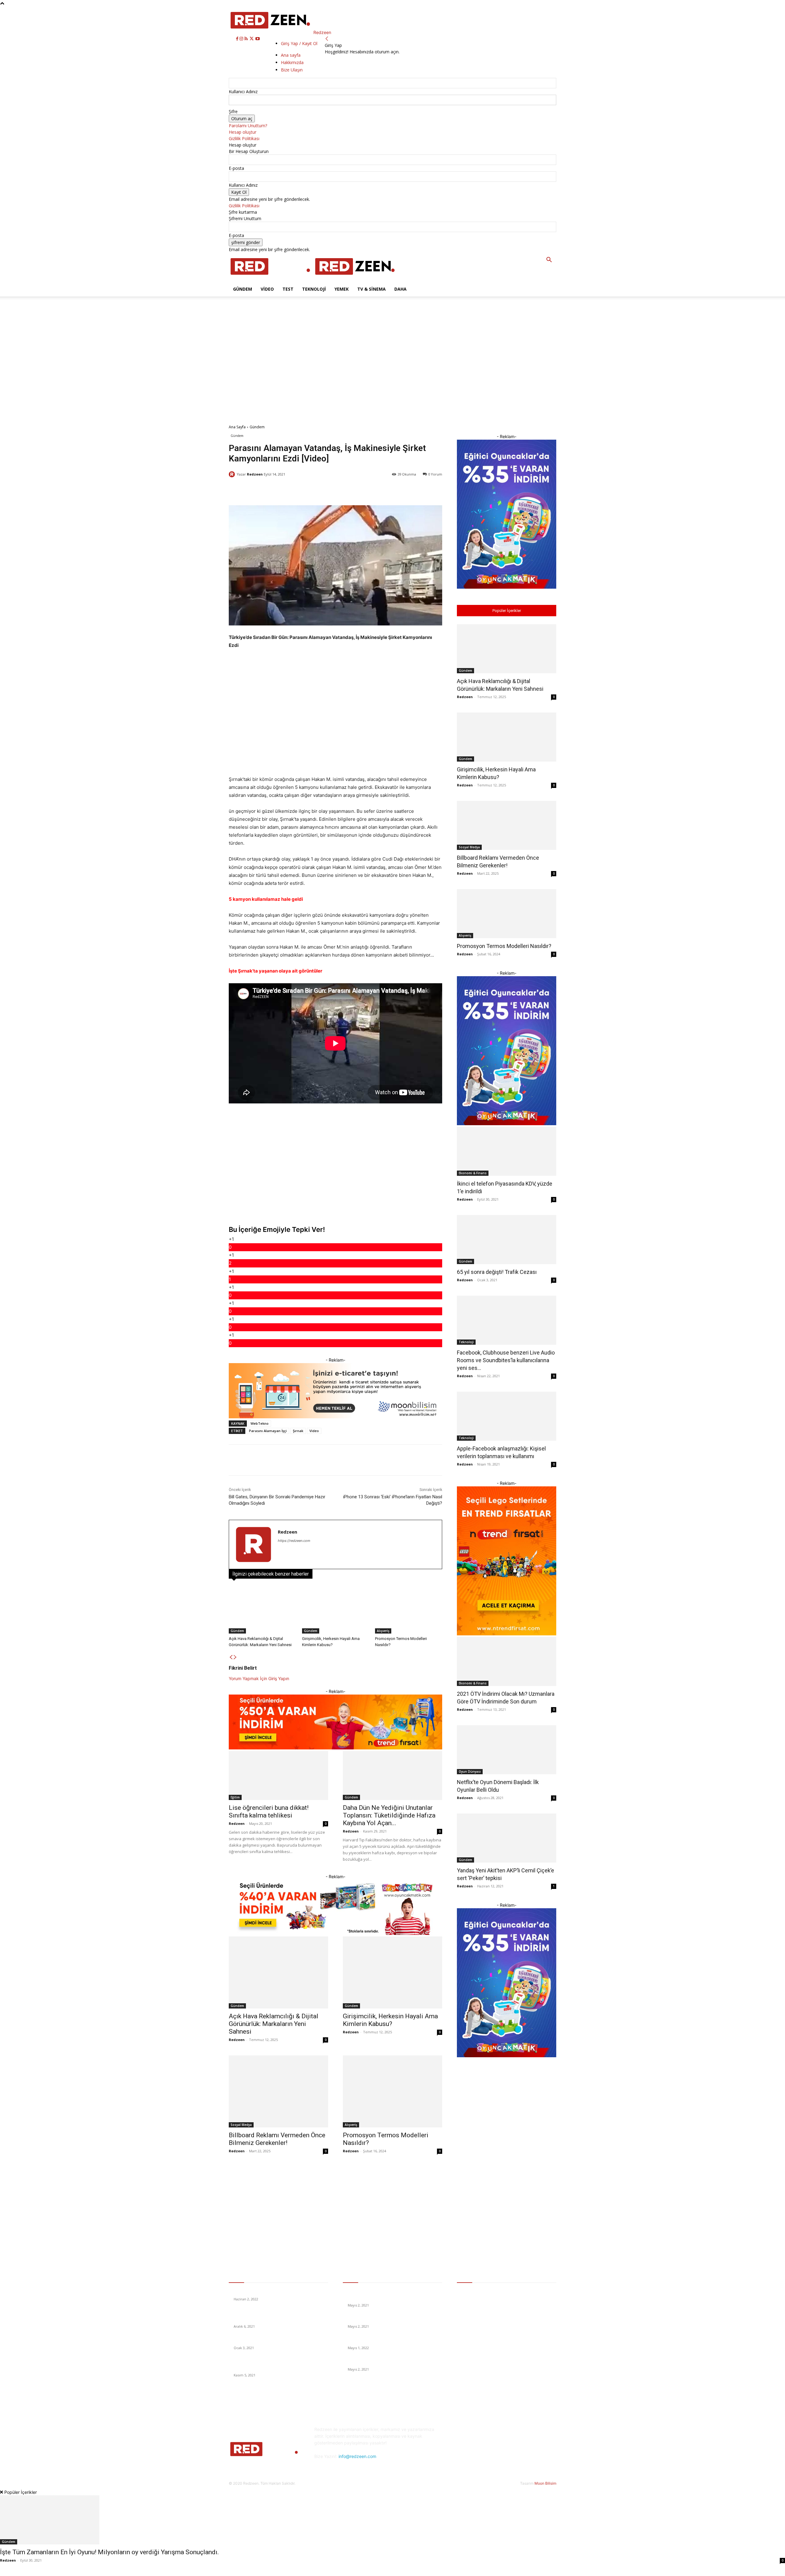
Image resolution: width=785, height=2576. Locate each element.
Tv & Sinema (371, 289)
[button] (549, 260)
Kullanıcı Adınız (243, 92)
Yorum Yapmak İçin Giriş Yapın (259, 1678)
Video (267, 289)
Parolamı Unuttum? (248, 126)
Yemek (342, 289)
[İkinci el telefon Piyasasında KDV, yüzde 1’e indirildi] (507, 1151)
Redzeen (255, 474)
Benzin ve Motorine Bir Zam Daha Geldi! (272, 2292)
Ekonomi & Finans (473, 1173)
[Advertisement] (119, 310)
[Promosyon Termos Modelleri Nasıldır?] (409, 1610)
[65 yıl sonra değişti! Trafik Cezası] (507, 1240)
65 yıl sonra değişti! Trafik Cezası (497, 1272)
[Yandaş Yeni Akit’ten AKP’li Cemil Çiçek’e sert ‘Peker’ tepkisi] (507, 1838)
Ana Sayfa (237, 427)
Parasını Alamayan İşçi (268, 1431)
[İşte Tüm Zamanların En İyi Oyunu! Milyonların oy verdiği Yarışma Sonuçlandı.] (392, 2520)
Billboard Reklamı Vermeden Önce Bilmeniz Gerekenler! (277, 2139)
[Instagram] (242, 39)
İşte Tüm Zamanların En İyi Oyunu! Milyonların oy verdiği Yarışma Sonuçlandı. (109, 2552)
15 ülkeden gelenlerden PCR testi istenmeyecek (394, 2362)
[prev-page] (231, 1657)
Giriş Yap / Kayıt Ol (299, 43)
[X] (252, 39)
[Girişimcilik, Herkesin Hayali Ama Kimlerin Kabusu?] (336, 1610)
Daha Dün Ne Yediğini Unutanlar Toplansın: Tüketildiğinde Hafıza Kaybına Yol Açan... (389, 1815)
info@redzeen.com (357, 2456)
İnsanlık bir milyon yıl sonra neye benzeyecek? (392, 2319)
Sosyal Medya (241, 2125)
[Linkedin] (493, 2454)
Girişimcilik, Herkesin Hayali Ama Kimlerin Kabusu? (390, 2020)
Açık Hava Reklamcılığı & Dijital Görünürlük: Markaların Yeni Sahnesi (274, 2024)
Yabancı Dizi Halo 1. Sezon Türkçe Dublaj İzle (391, 2340)
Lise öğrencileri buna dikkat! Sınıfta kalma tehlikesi (269, 1812)
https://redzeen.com (294, 1541)
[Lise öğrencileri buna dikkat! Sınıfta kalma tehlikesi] (278, 1775)
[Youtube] (258, 39)
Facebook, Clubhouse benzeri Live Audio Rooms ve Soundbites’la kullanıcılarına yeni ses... (506, 1360)
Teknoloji (314, 289)
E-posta (236, 168)
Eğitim (235, 1797)
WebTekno (260, 1423)
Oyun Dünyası (470, 1771)
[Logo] (271, 279)
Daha (400, 289)
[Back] (327, 39)
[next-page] (235, 1657)
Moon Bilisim (545, 2483)
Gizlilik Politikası (244, 138)
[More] (413, 490)
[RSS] (247, 39)
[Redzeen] (233, 474)
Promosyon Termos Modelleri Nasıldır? (504, 946)
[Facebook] (238, 39)
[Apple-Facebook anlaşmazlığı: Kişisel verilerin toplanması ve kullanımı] (507, 1416)
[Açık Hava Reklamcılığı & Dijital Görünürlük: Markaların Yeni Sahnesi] (262, 1610)
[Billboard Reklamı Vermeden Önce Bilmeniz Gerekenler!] (278, 2091)
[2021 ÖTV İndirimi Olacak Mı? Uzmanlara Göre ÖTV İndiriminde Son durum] (507, 1661)
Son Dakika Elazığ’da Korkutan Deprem (271, 2340)
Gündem (243, 289)
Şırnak (298, 1431)
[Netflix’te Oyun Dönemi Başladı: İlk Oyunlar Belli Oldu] (507, 1750)
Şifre (233, 111)
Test (288, 289)
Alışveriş (383, 1631)
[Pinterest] (508, 2454)
